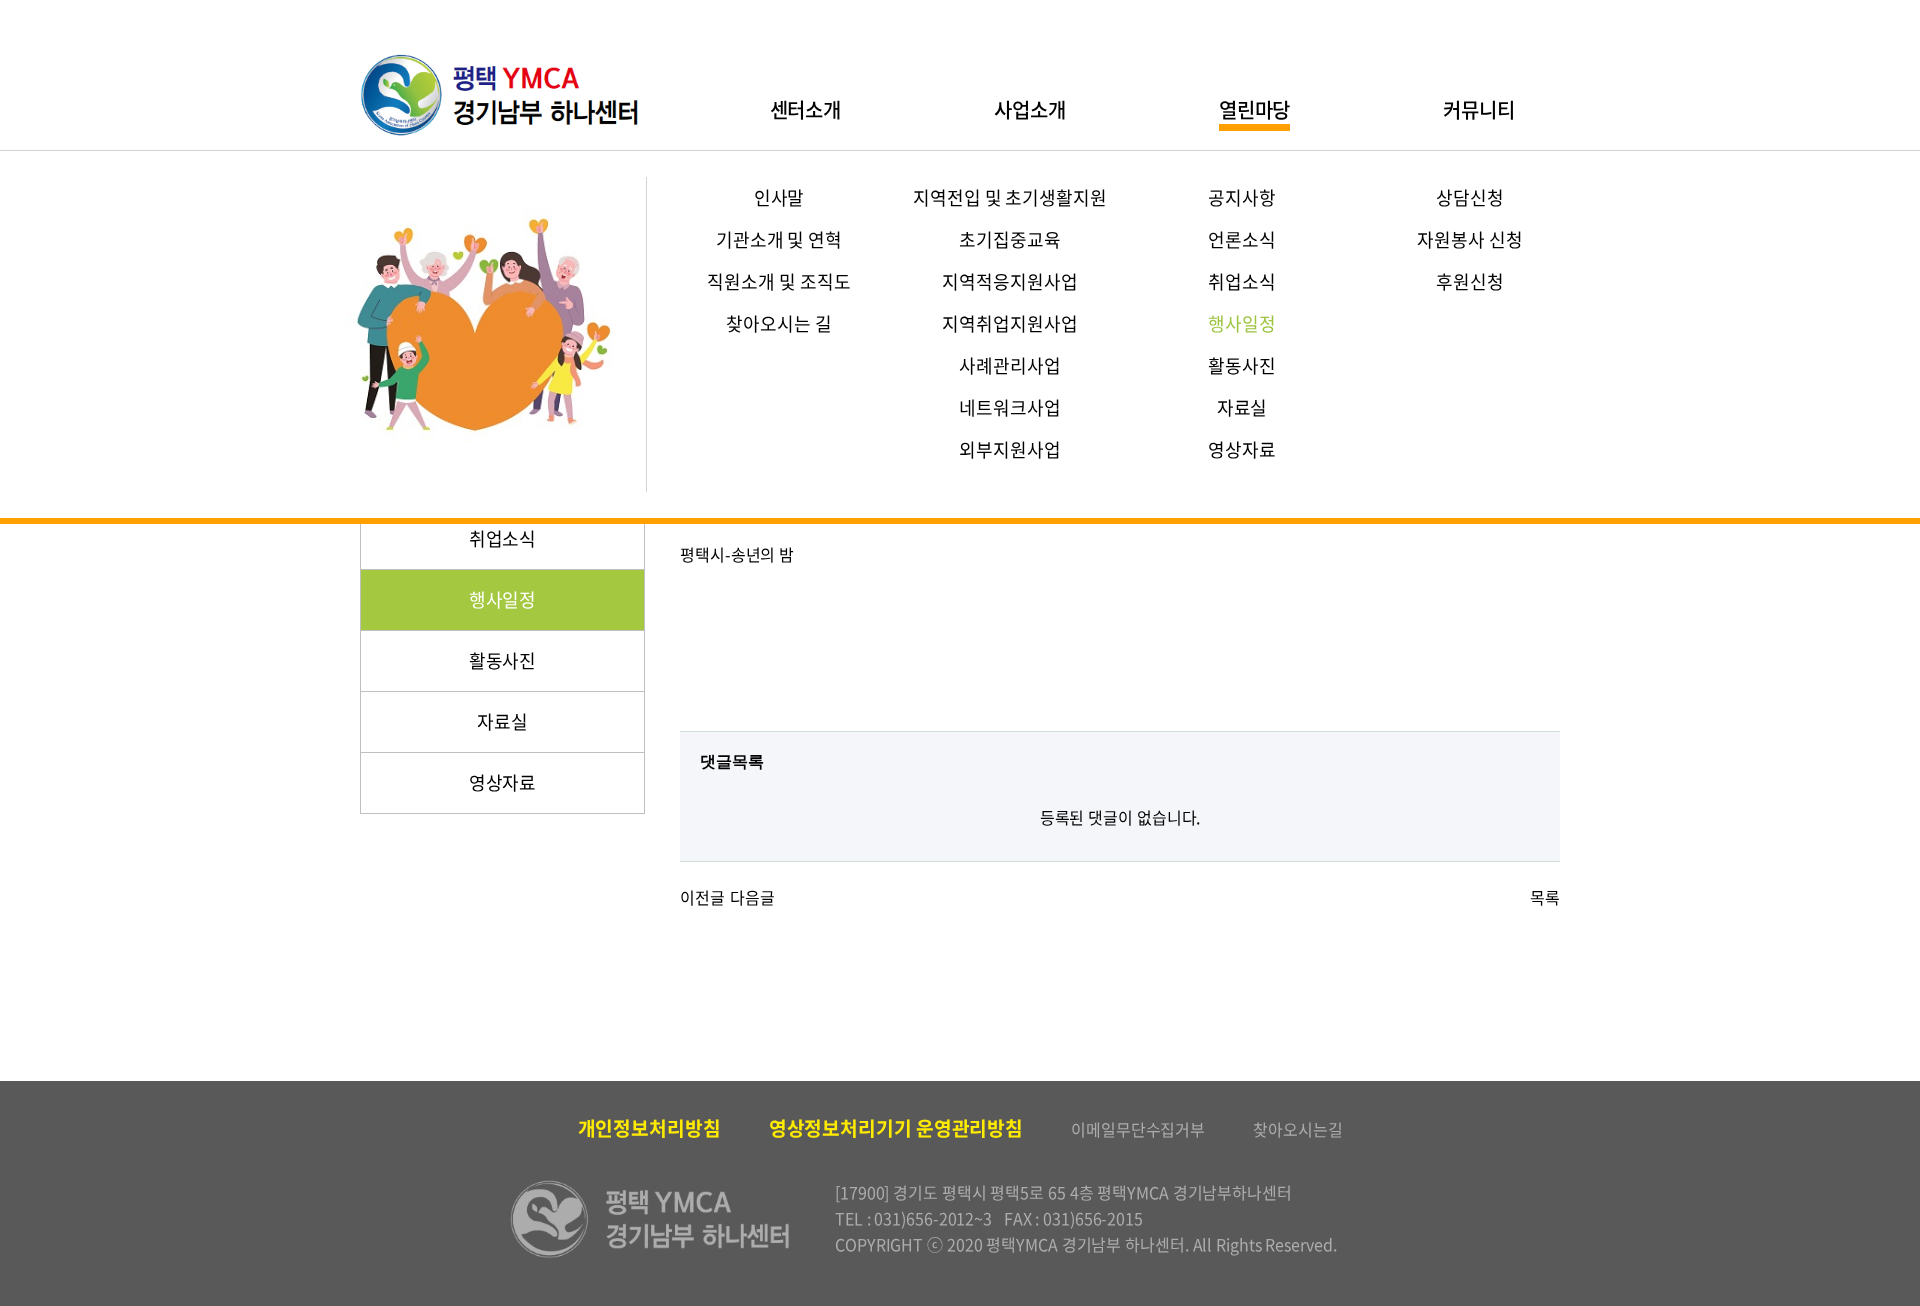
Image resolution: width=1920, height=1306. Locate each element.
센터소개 (806, 109)
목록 (1545, 897)
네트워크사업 (1009, 407)
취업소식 (1242, 281)
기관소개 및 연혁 (779, 239)
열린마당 (1255, 109)
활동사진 (1242, 365)
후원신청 (1470, 281)
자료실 (1242, 407)
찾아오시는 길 (778, 323)
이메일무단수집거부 (1138, 1129)
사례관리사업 (1009, 365)
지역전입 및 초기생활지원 (1010, 197)
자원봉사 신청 (1469, 239)
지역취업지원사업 (1009, 323)
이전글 (702, 897)
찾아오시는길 (1297, 1129)
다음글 (752, 897)
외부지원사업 (1009, 449)
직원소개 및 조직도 (778, 281)
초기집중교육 (1009, 239)
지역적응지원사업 (1009, 281)
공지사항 (1242, 197)
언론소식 (1242, 239)
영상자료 (1242, 449)
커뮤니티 (1479, 109)
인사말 (779, 197)
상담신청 (1470, 197)
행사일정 (1242, 323)
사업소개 (1030, 109)
